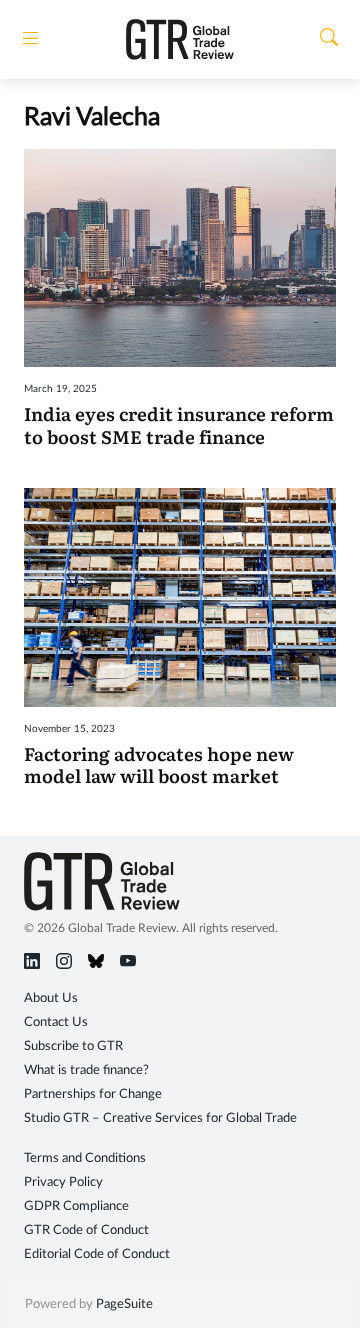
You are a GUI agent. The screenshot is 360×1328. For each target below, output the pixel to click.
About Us (51, 998)
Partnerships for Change (93, 1094)
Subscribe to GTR (73, 1046)
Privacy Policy (63, 1182)
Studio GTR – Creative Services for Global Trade (160, 1118)
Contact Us (56, 1022)
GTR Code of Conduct (86, 1230)
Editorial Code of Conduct (97, 1254)
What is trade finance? (86, 1070)
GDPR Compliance (76, 1206)
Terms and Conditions (85, 1158)
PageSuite (124, 1304)
